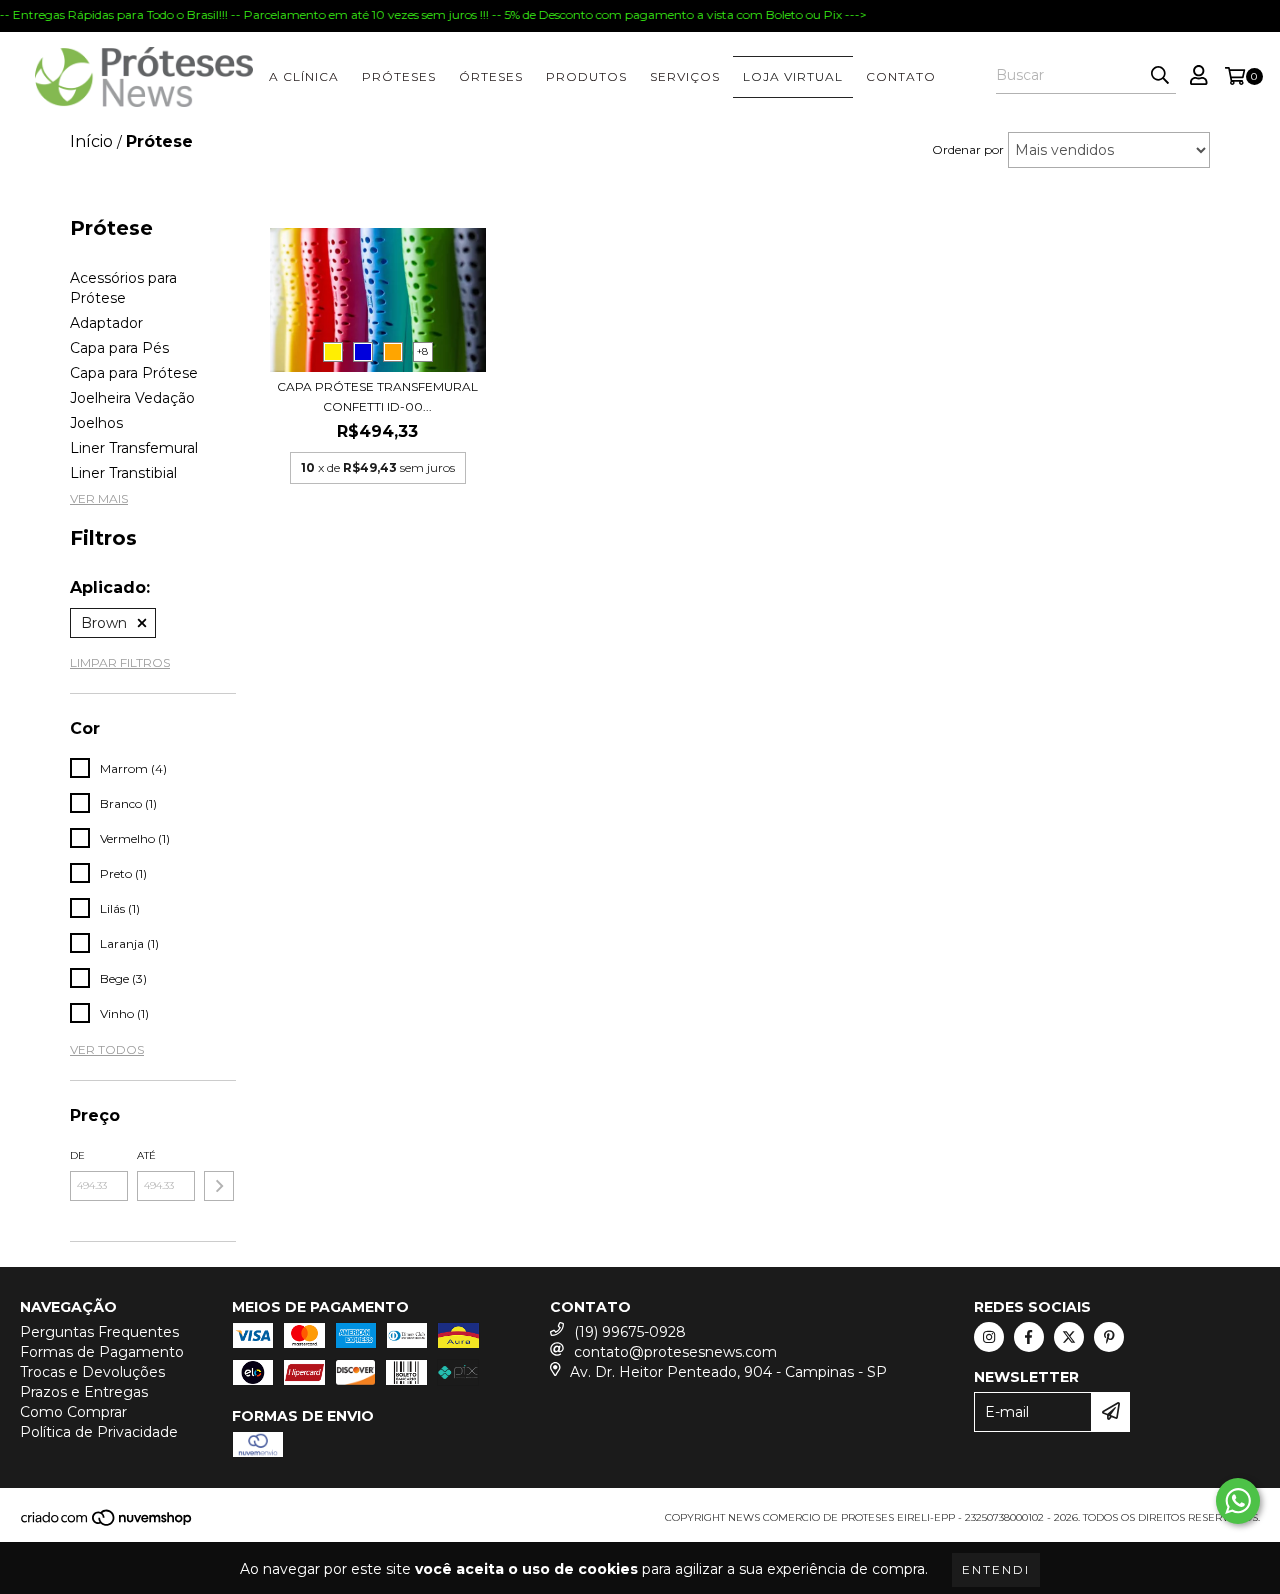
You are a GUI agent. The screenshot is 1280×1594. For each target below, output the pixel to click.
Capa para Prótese (134, 373)
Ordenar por (968, 149)
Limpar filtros (120, 662)
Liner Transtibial (123, 473)
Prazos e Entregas (84, 1392)
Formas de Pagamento (102, 1352)
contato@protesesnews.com (675, 1352)
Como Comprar (73, 1412)
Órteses (491, 76)
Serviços (685, 76)
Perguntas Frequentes (99, 1332)
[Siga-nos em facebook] (1029, 1337)
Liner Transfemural (134, 448)
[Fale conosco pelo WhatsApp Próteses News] (1238, 1501)
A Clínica (304, 76)
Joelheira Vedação (132, 398)
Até (146, 1155)
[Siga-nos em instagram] (989, 1337)
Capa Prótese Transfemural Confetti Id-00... (377, 396)
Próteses (399, 76)
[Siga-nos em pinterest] (1109, 1337)
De (77, 1155)
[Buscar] (1160, 76)
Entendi (996, 1569)
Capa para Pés (119, 348)
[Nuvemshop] (107, 1523)
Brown (104, 623)
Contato (901, 76)
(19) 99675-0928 (630, 1332)
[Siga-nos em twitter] (1069, 1337)
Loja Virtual (793, 76)
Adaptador (106, 323)
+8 (422, 351)
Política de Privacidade (99, 1432)
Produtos (586, 76)
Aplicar (219, 1186)
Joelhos (96, 423)
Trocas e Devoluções (92, 1372)
